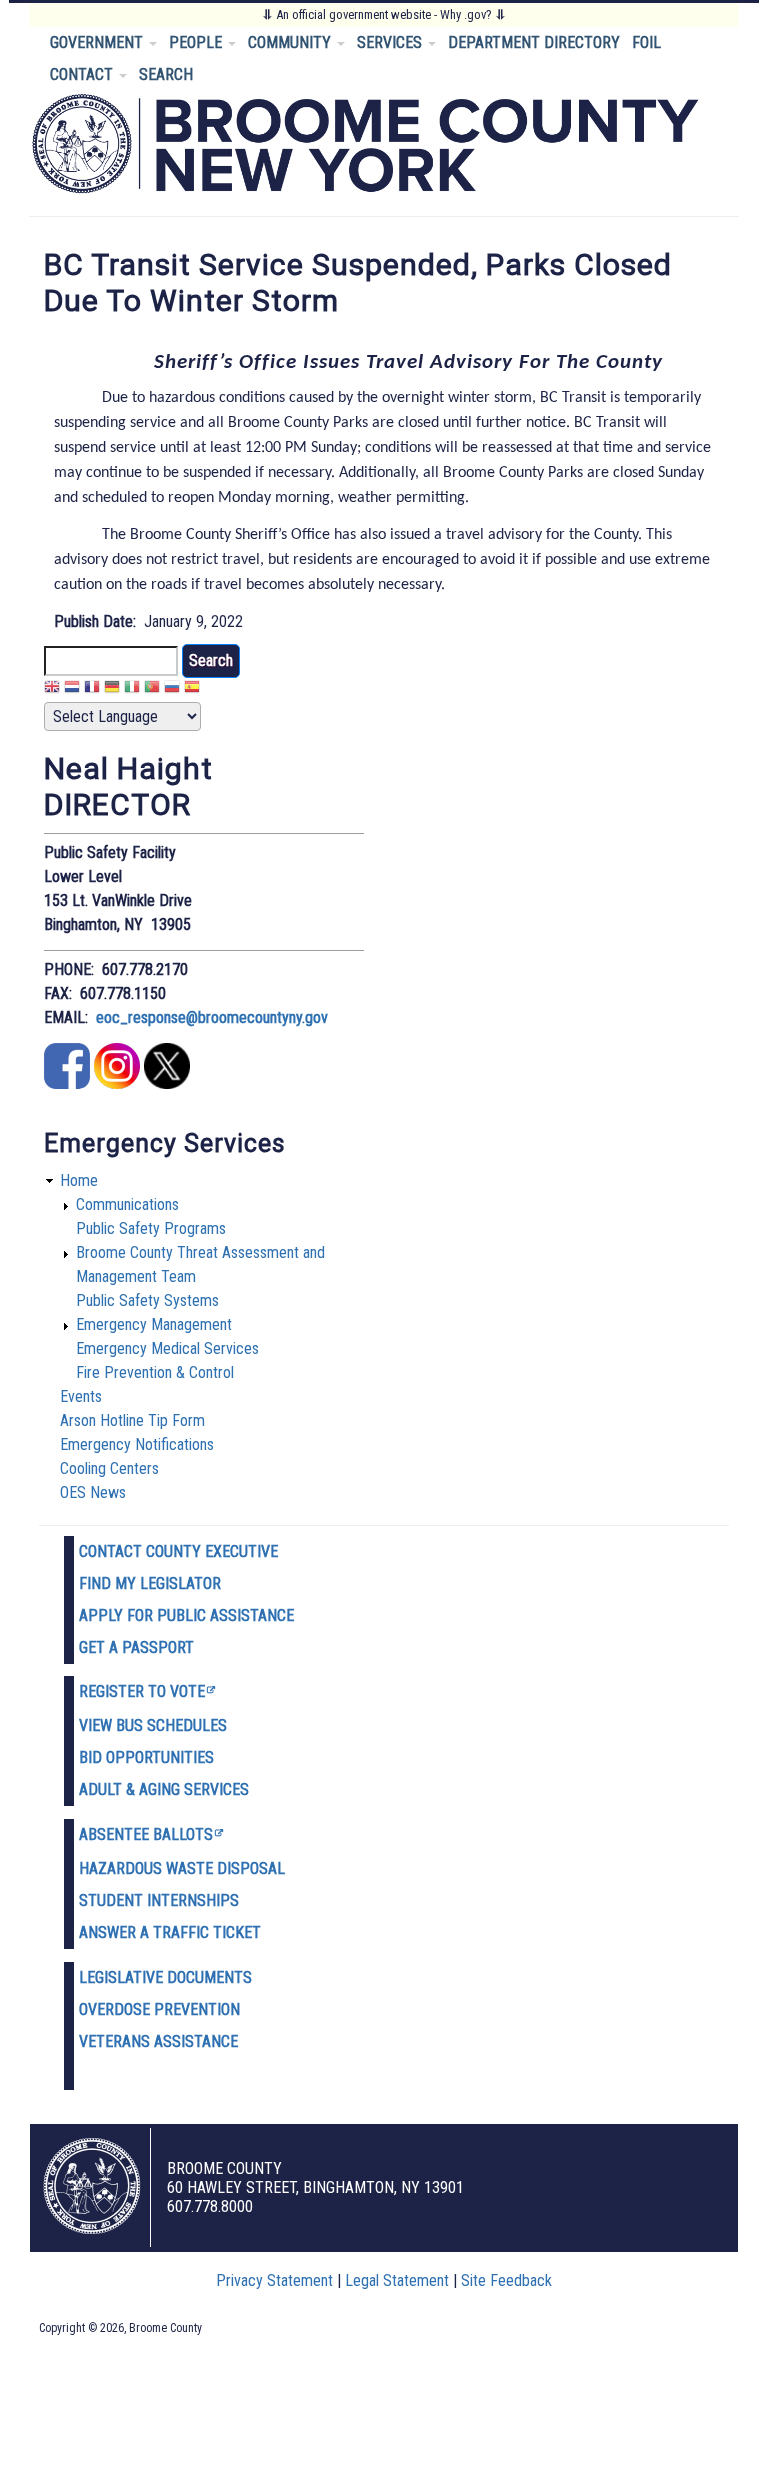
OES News (93, 1492)
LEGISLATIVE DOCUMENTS (165, 1977)
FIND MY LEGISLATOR (150, 1583)
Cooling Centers (109, 1468)
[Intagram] (117, 1083)
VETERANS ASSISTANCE (158, 2041)
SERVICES (391, 42)
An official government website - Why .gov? (384, 14)
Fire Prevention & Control (155, 1372)
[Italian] (132, 689)
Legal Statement (397, 2280)
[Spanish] (192, 689)
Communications (127, 1204)
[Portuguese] (152, 689)
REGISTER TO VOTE (142, 1691)
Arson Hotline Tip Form (132, 1420)
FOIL (646, 42)
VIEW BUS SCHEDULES (153, 1725)
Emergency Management (154, 1324)
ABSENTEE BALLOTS (146, 1834)
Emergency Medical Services (167, 1348)
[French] (92, 689)
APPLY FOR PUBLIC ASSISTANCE (186, 1615)
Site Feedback (506, 2280)
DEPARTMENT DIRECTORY (534, 42)
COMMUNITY (291, 42)
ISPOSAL (256, 1868)
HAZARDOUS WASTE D (153, 1868)
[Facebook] (67, 1083)
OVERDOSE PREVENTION (159, 2009)
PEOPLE (197, 42)
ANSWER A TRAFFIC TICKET (170, 1932)
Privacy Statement (274, 2280)
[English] (52, 689)
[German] (112, 689)
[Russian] (172, 689)
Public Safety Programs (151, 1228)
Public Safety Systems (147, 1300)
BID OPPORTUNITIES (146, 1757)
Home (79, 1180)
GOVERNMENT (98, 42)
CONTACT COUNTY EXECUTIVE (178, 1551)
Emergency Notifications (137, 1444)
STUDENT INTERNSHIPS (159, 1900)
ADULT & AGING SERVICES (164, 1789)
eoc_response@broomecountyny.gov (212, 1017)
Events (81, 1396)
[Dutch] (72, 689)
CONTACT (83, 74)
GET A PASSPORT (136, 1647)
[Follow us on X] (167, 1083)
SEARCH (166, 74)
